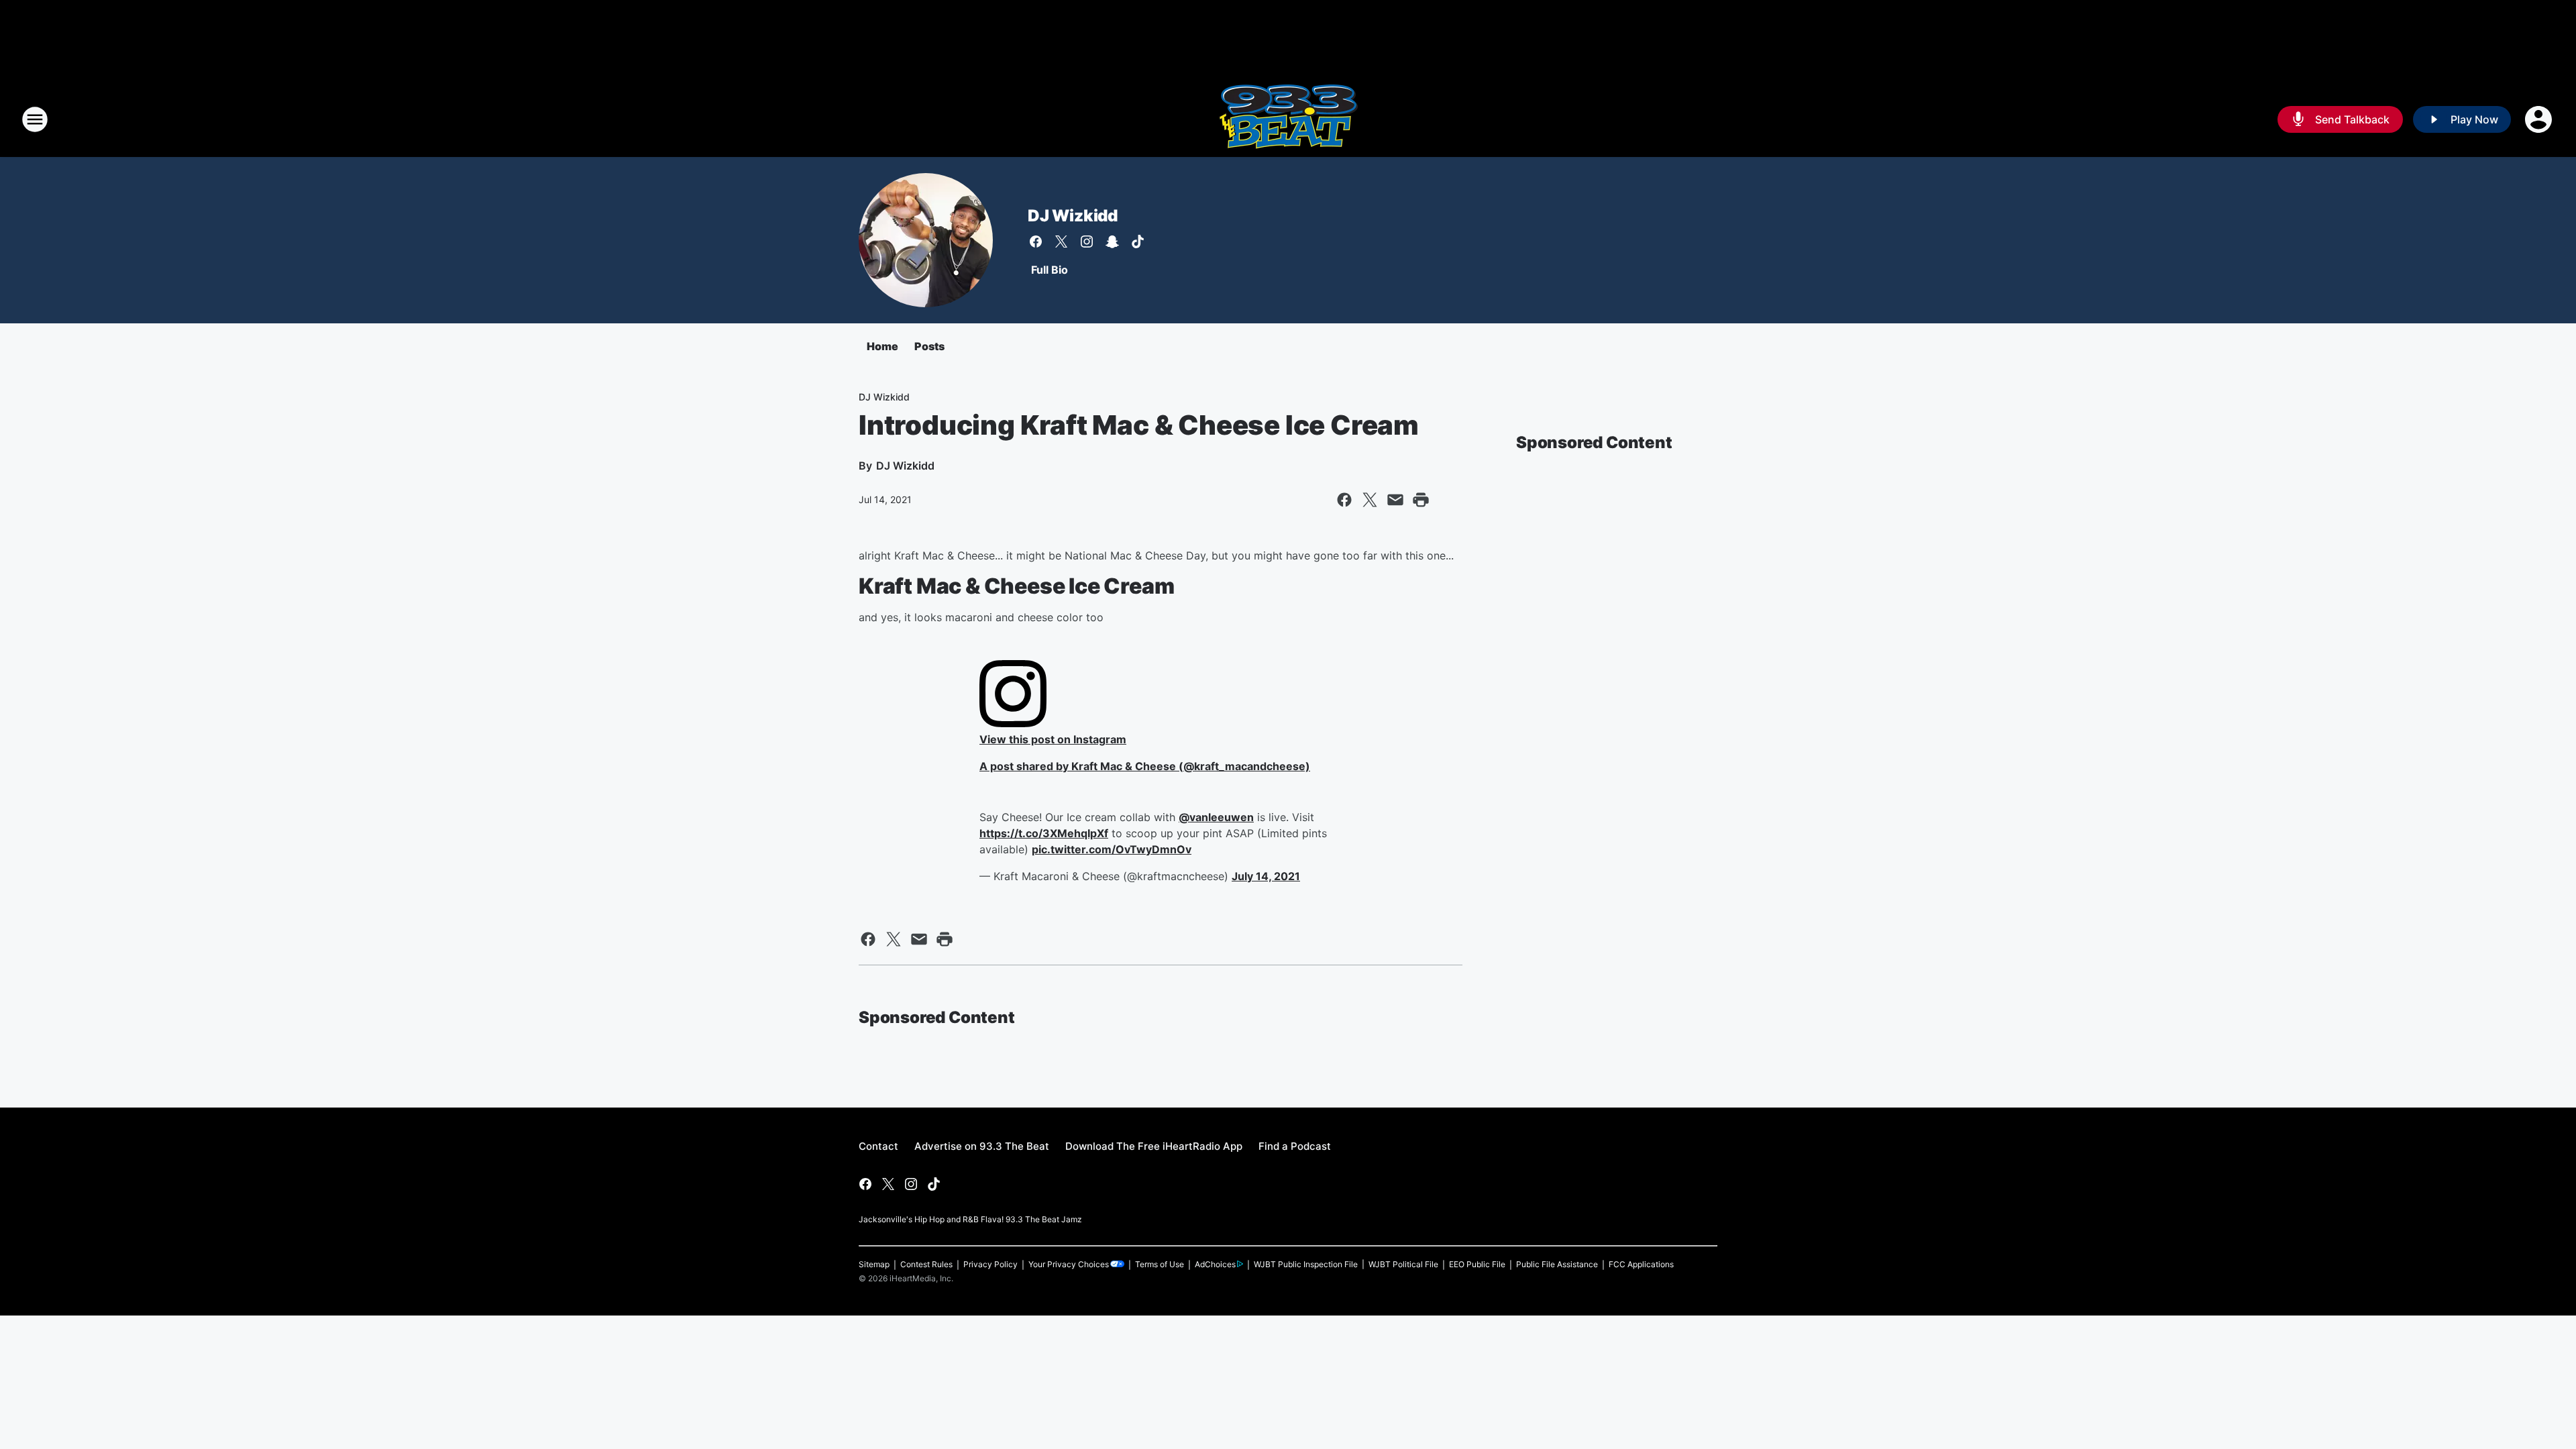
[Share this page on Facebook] (1344, 500)
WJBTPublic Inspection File (1306, 1264)
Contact (878, 1146)
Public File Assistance (1557, 1264)
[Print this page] (1421, 500)
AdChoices (1215, 1264)
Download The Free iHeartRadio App (1154, 1146)
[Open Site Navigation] (35, 119)
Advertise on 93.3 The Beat (982, 1146)
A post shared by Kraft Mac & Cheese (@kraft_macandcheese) (1145, 766)
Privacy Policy (990, 1264)
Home (882, 346)
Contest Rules (926, 1264)
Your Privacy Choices (1069, 1264)
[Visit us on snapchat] (1112, 241)
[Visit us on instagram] (1087, 241)
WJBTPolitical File (1403, 1264)
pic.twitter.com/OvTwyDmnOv (1112, 849)
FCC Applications (1641, 1264)
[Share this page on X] (1370, 500)
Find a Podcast (1295, 1146)
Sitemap (874, 1264)
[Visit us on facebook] (1036, 241)
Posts (929, 346)
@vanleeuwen (1216, 817)
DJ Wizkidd (1073, 216)
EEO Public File (1477, 1264)
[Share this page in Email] (1395, 500)
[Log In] (2540, 119)
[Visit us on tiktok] (1138, 241)
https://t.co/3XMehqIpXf (1044, 833)
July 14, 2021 (1266, 876)
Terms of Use (1160, 1264)
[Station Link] (1288, 119)
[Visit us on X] (1061, 241)
